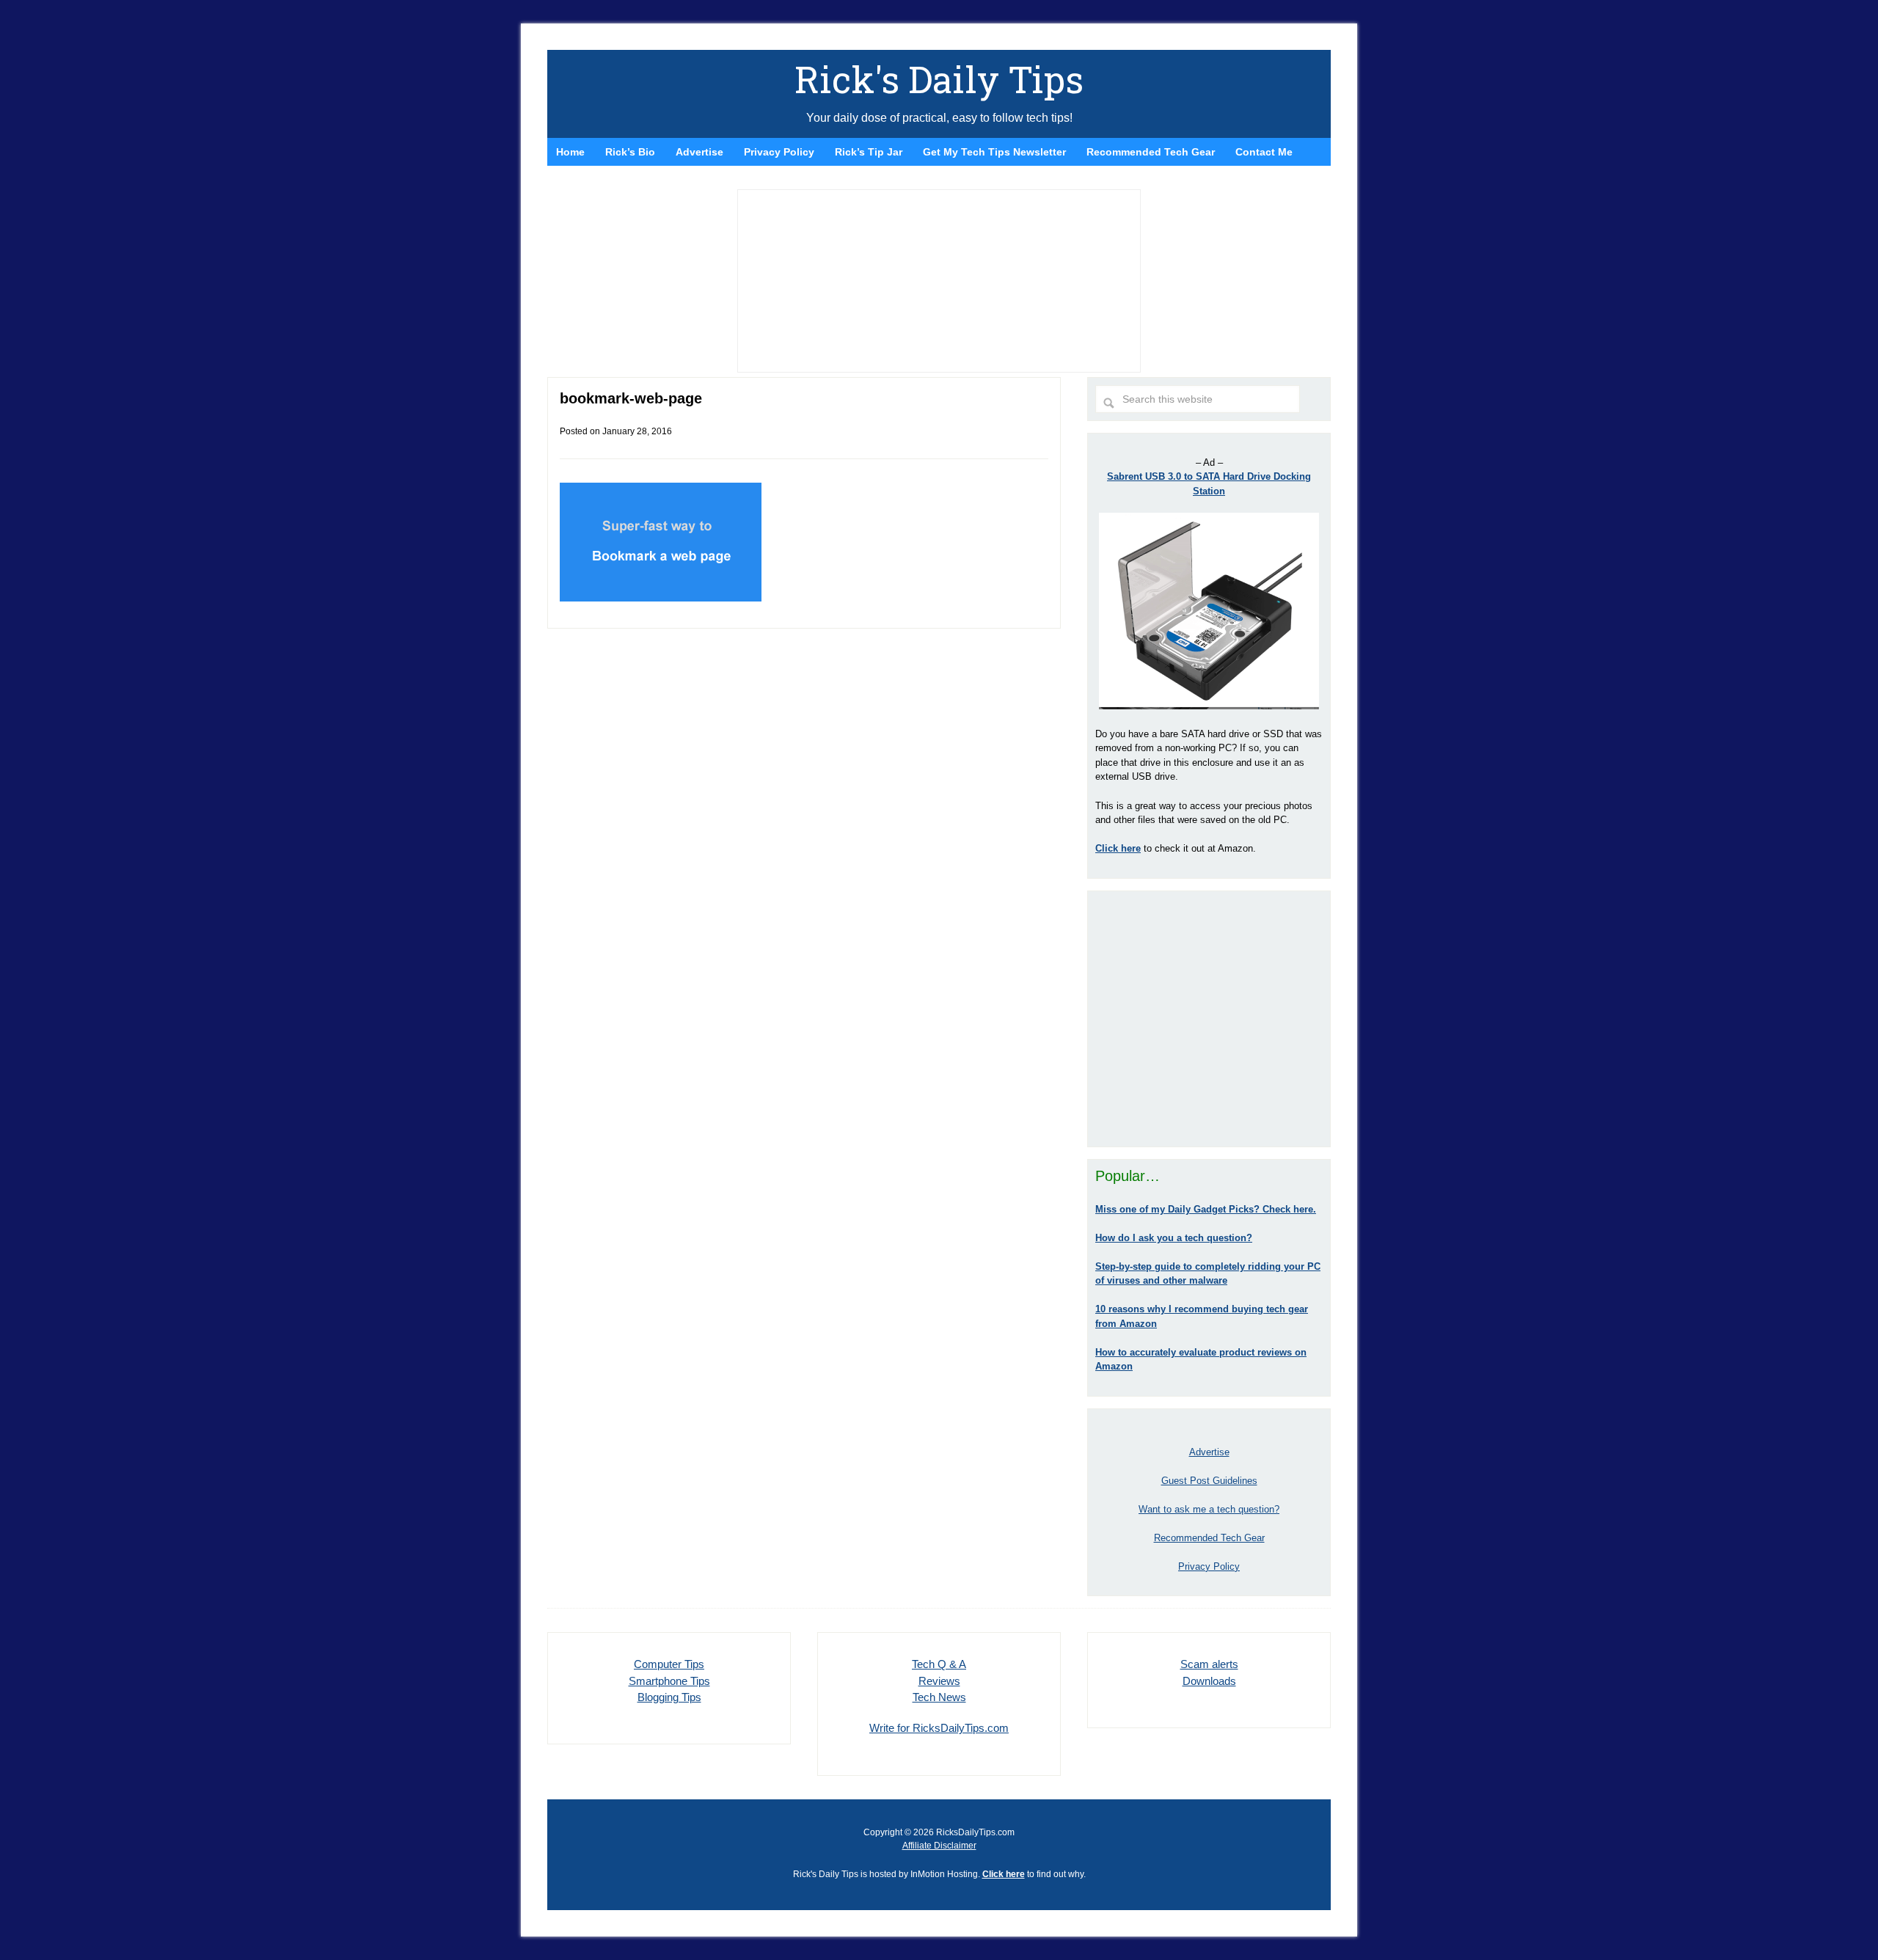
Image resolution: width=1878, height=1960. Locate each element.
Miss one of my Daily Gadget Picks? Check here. (1206, 1209)
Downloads (1209, 1681)
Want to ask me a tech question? (1209, 1509)
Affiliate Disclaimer (939, 1846)
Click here (1004, 1874)
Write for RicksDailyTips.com (939, 1728)
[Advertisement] (1209, 1019)
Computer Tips (669, 1664)
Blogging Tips (669, 1697)
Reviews (939, 1681)
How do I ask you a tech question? (1174, 1238)
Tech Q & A (939, 1664)
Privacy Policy (1209, 1566)
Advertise (1209, 1452)
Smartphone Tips (669, 1681)
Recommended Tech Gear (1209, 1538)
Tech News (939, 1697)
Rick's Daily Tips (939, 79)
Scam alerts (1209, 1664)
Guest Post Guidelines (1209, 1481)
